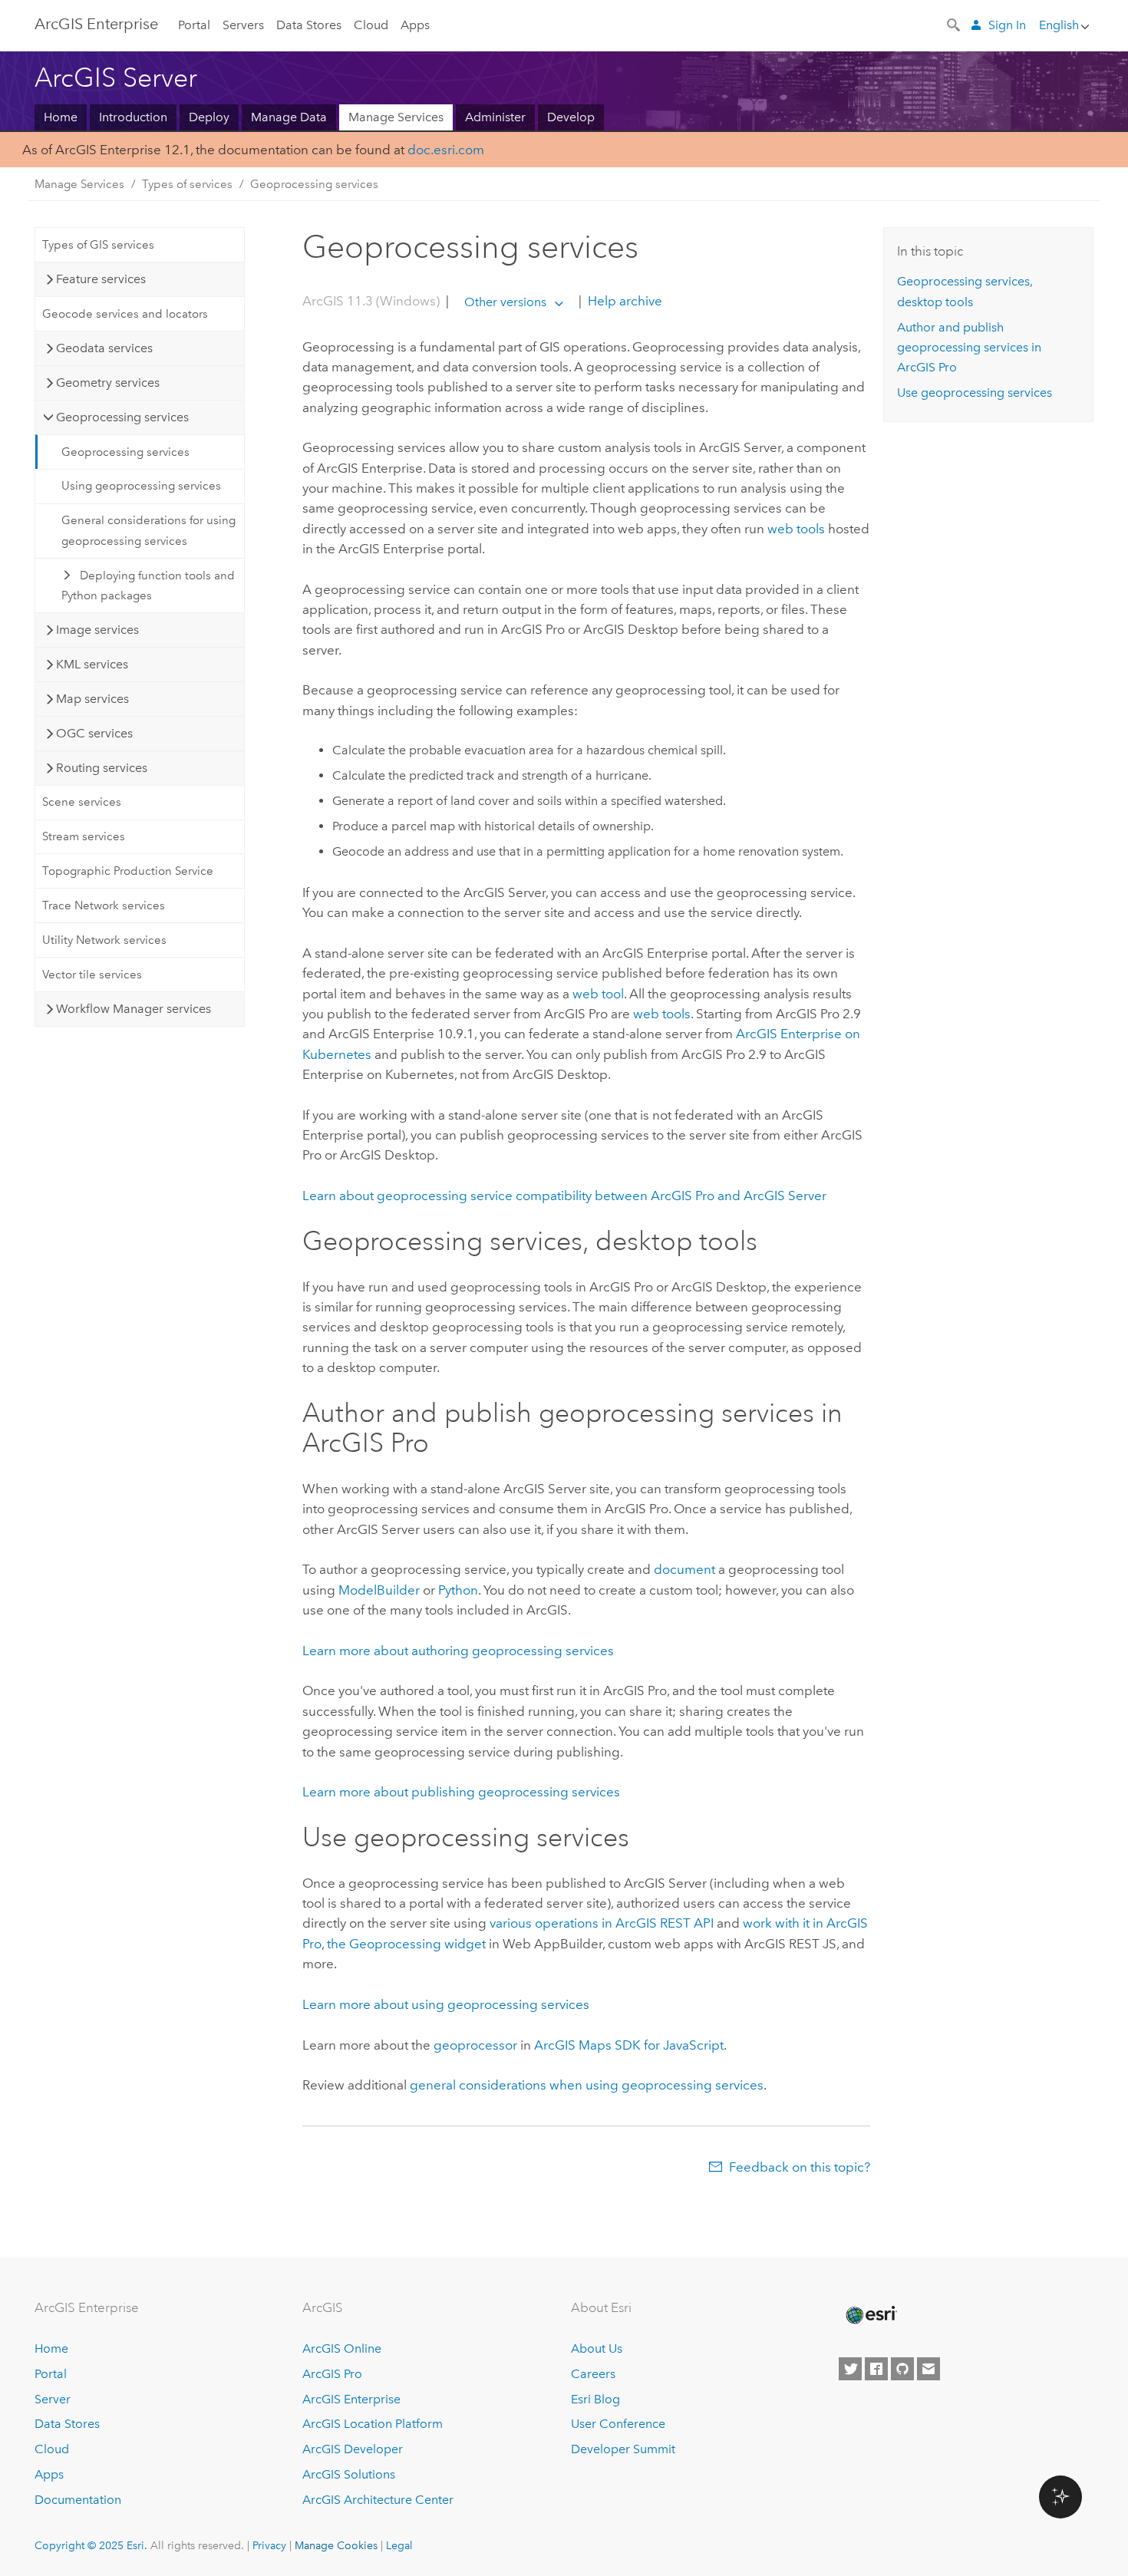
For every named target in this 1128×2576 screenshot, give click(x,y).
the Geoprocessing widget (406, 1944)
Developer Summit (623, 2449)
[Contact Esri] (928, 2369)
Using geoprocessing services (141, 486)
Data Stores (309, 25)
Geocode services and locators (125, 314)
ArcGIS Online (342, 2348)
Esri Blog (595, 2399)
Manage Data (289, 117)
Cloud (371, 25)
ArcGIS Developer (353, 2449)
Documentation (78, 2500)
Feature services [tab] (101, 279)
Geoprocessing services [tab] (122, 417)
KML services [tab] (92, 664)
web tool (598, 994)
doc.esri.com (446, 150)
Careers (593, 2374)
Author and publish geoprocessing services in (969, 348)
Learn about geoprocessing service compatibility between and (564, 1196)
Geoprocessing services (314, 184)
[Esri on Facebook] (876, 2369)
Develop (571, 117)
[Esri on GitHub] (902, 2369)
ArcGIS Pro (332, 2374)
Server (53, 2399)
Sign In (1007, 25)
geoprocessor (475, 2045)
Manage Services (396, 117)
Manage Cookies (336, 2545)
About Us (597, 2348)
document (684, 1569)
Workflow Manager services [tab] (134, 1009)
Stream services (84, 836)
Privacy (269, 2545)
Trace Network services (104, 905)
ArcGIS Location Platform (373, 2424)
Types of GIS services (98, 245)
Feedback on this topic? (800, 2167)
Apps (415, 25)
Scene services (82, 802)
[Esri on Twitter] (850, 2369)
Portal (194, 25)
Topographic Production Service (128, 871)
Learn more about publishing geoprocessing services (461, 1792)
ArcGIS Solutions (349, 2474)
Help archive (623, 302)
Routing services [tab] (102, 768)
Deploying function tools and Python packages (148, 585)
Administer (495, 117)
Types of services (187, 184)
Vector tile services (92, 975)
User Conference (618, 2424)
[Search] (955, 24)
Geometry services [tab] (108, 383)
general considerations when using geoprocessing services (587, 2085)
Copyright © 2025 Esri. (91, 2545)
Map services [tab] (92, 699)
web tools (796, 529)
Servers (243, 25)
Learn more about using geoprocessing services (446, 2004)
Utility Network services (104, 940)
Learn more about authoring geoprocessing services (458, 1651)
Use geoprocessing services (975, 393)
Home (61, 117)
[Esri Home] (870, 2315)
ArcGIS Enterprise (96, 24)
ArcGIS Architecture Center (378, 2500)
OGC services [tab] (94, 733)
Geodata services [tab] (104, 348)
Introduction (133, 117)
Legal (399, 2545)
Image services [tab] (97, 630)
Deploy (209, 117)
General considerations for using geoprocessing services (148, 530)
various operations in (602, 1923)
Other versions (505, 302)
